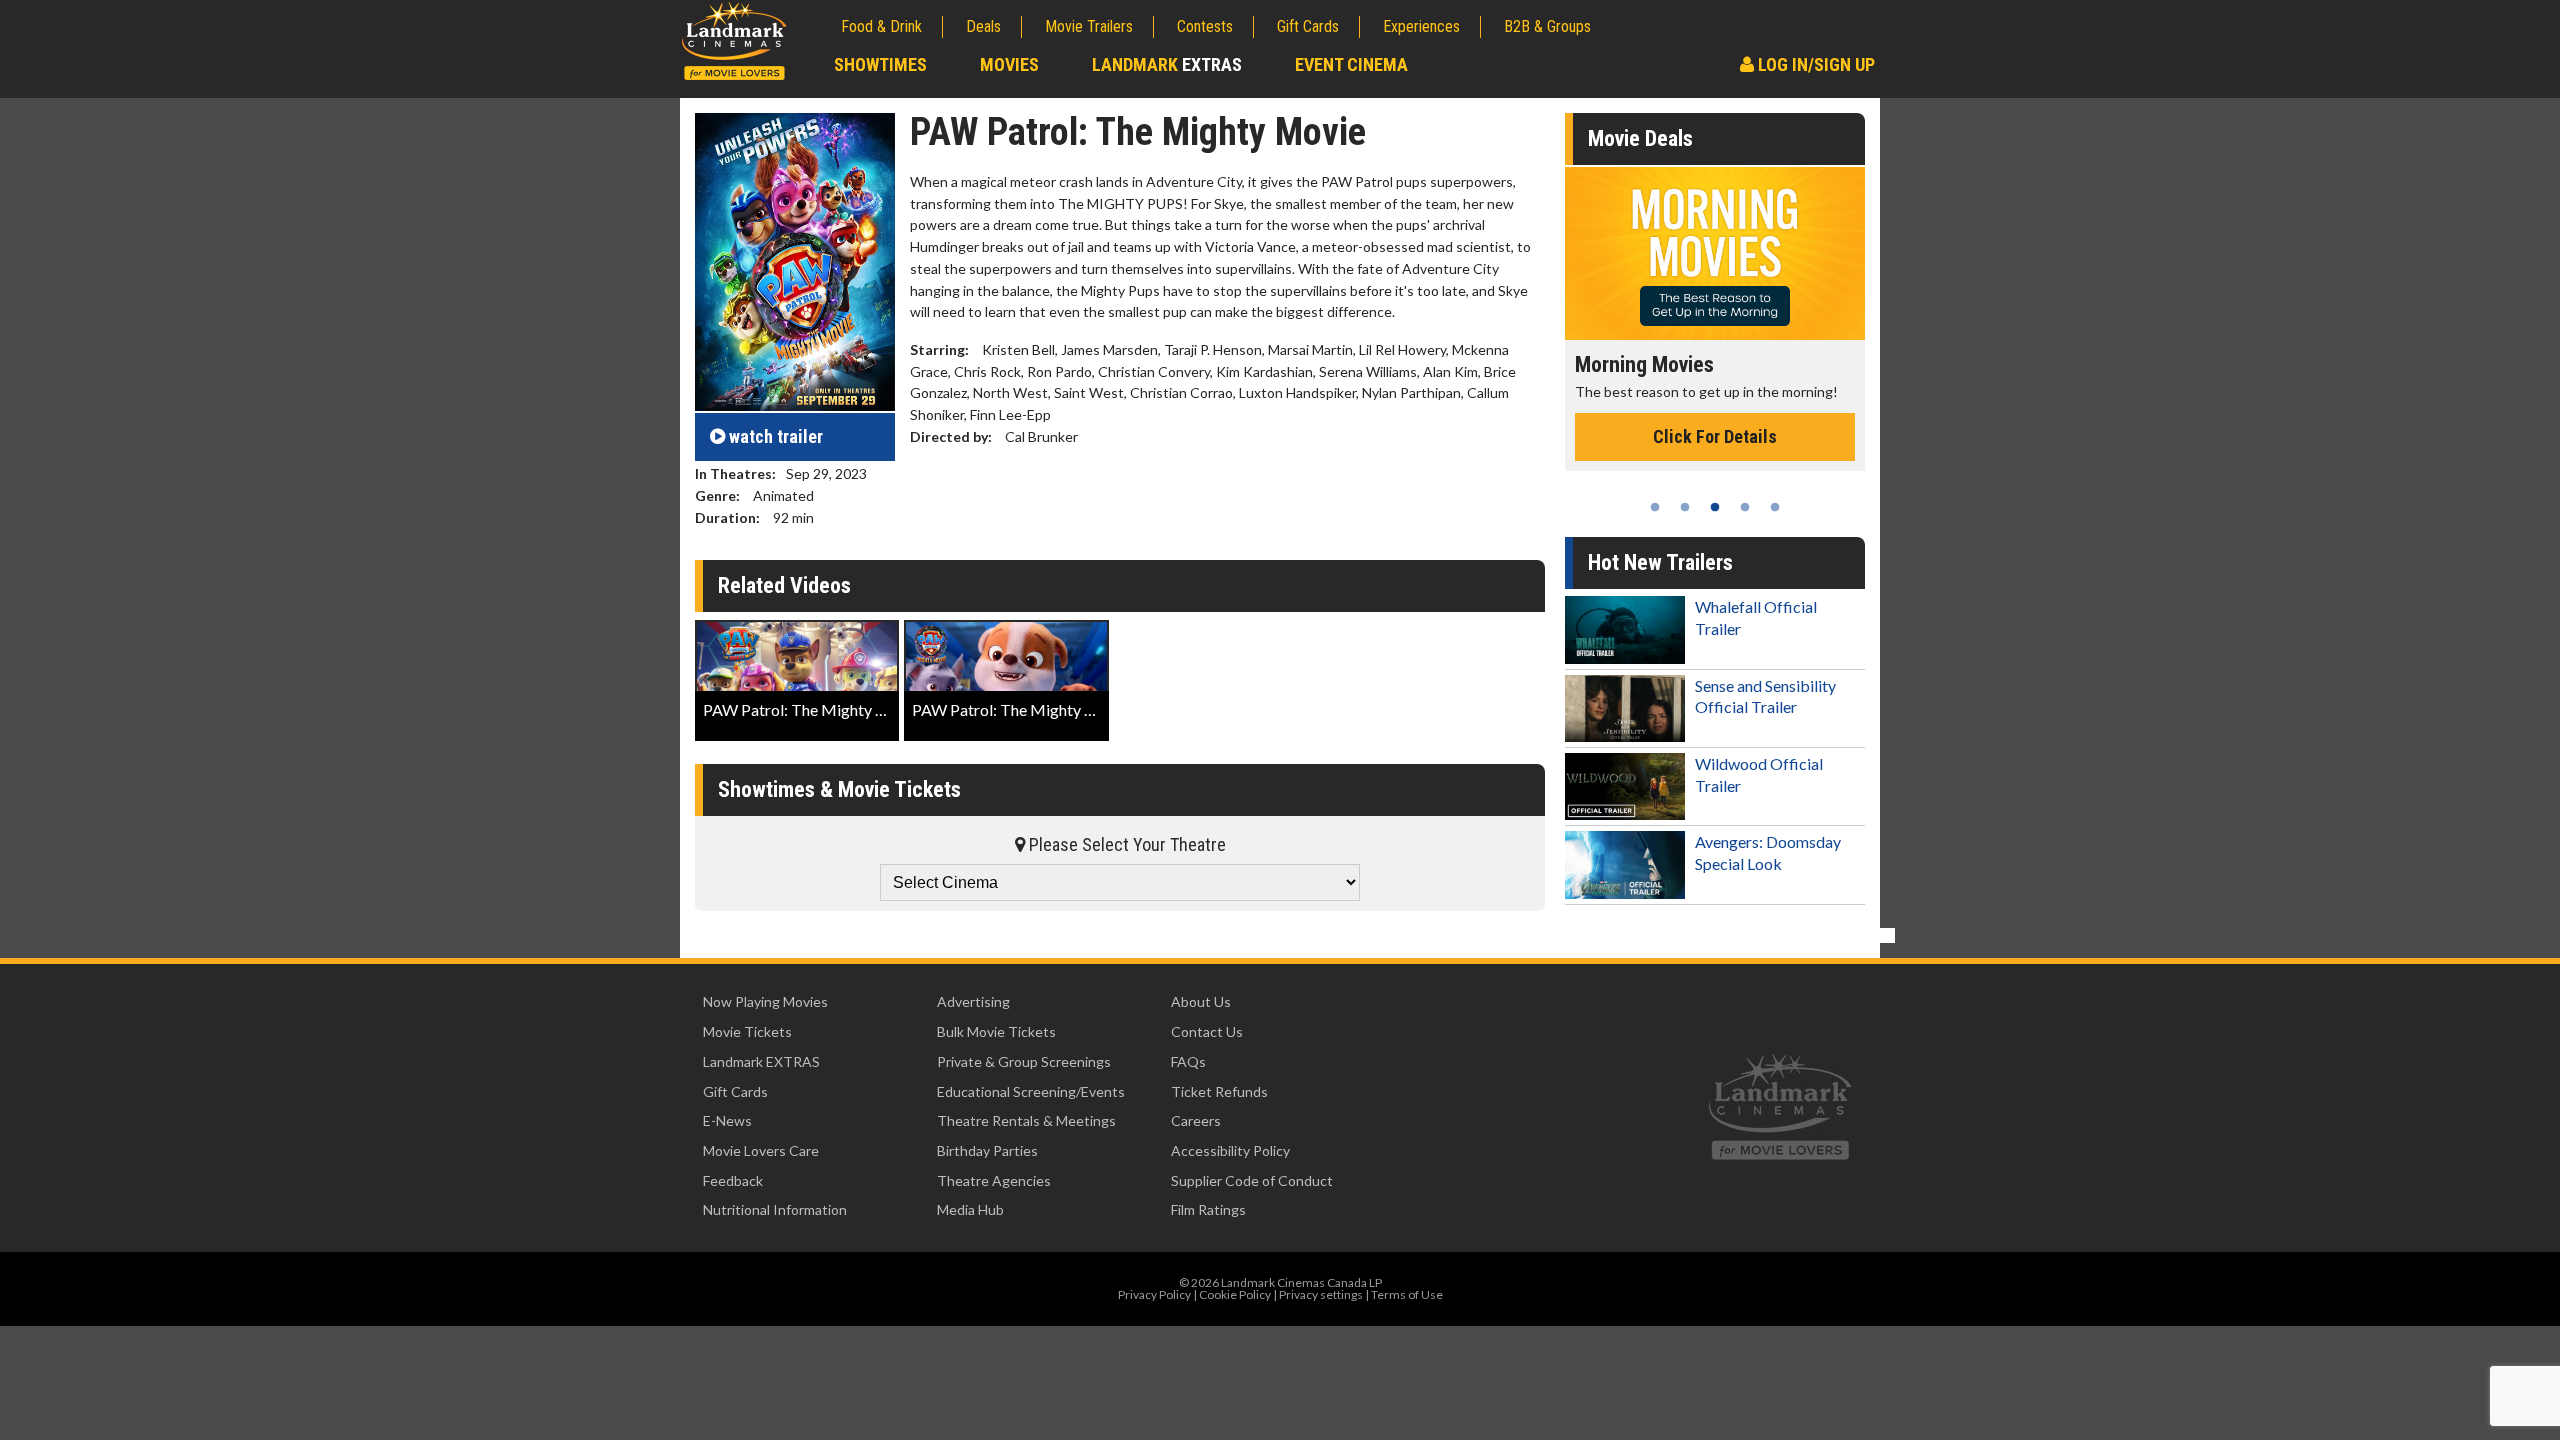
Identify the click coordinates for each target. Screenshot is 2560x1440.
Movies (1009, 64)
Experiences (1421, 26)
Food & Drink (881, 26)
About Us (1201, 1001)
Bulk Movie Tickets (996, 1031)
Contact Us (1207, 1031)
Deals (983, 26)
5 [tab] (1775, 507)
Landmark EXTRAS (761, 1061)
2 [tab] (1685, 507)
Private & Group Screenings (1024, 1061)
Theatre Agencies (994, 1180)
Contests (1205, 26)
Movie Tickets (747, 1031)
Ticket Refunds (1219, 1091)
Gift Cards (1308, 26)
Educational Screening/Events (1031, 1091)
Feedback (733, 1180)
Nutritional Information (775, 1209)
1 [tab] (1655, 507)
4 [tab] (1745, 507)
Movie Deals (1640, 138)
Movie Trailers (1089, 26)
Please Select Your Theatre (1125, 844)
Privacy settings (1321, 1294)
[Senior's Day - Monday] (1722, 253)
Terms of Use (1407, 1294)
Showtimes (880, 64)
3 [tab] (1715, 507)
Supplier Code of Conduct (1252, 1180)
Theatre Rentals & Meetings (1026, 1120)
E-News (727, 1120)
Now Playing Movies (765, 1001)
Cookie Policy (1235, 1294)
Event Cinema (1351, 64)
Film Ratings (1208, 1209)
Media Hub (970, 1209)
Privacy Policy (1154, 1294)
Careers (1196, 1120)
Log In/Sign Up (1814, 64)
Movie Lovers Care (761, 1150)
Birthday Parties (987, 1150)
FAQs (1188, 1061)
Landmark (1167, 64)
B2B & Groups (1547, 26)
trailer (776, 436)
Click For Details (1722, 457)
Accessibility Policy (1230, 1150)
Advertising (973, 1001)
